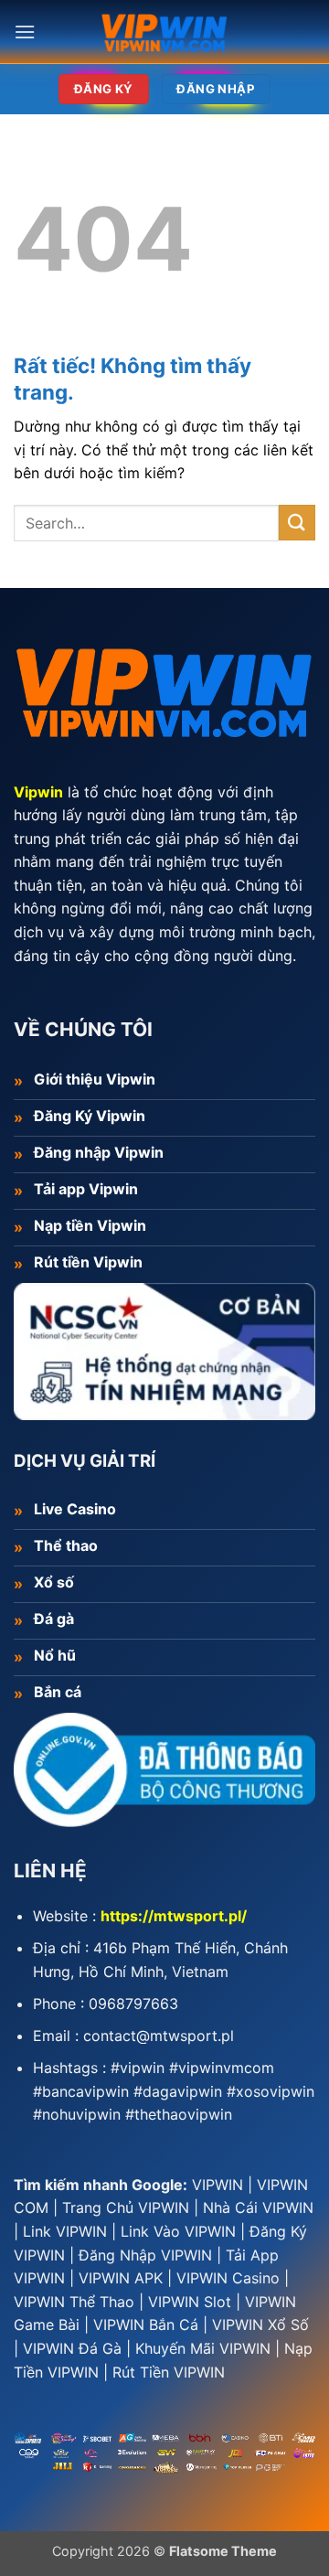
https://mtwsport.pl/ (174, 1916)
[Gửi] (297, 523)
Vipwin (38, 792)
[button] (25, 32)
